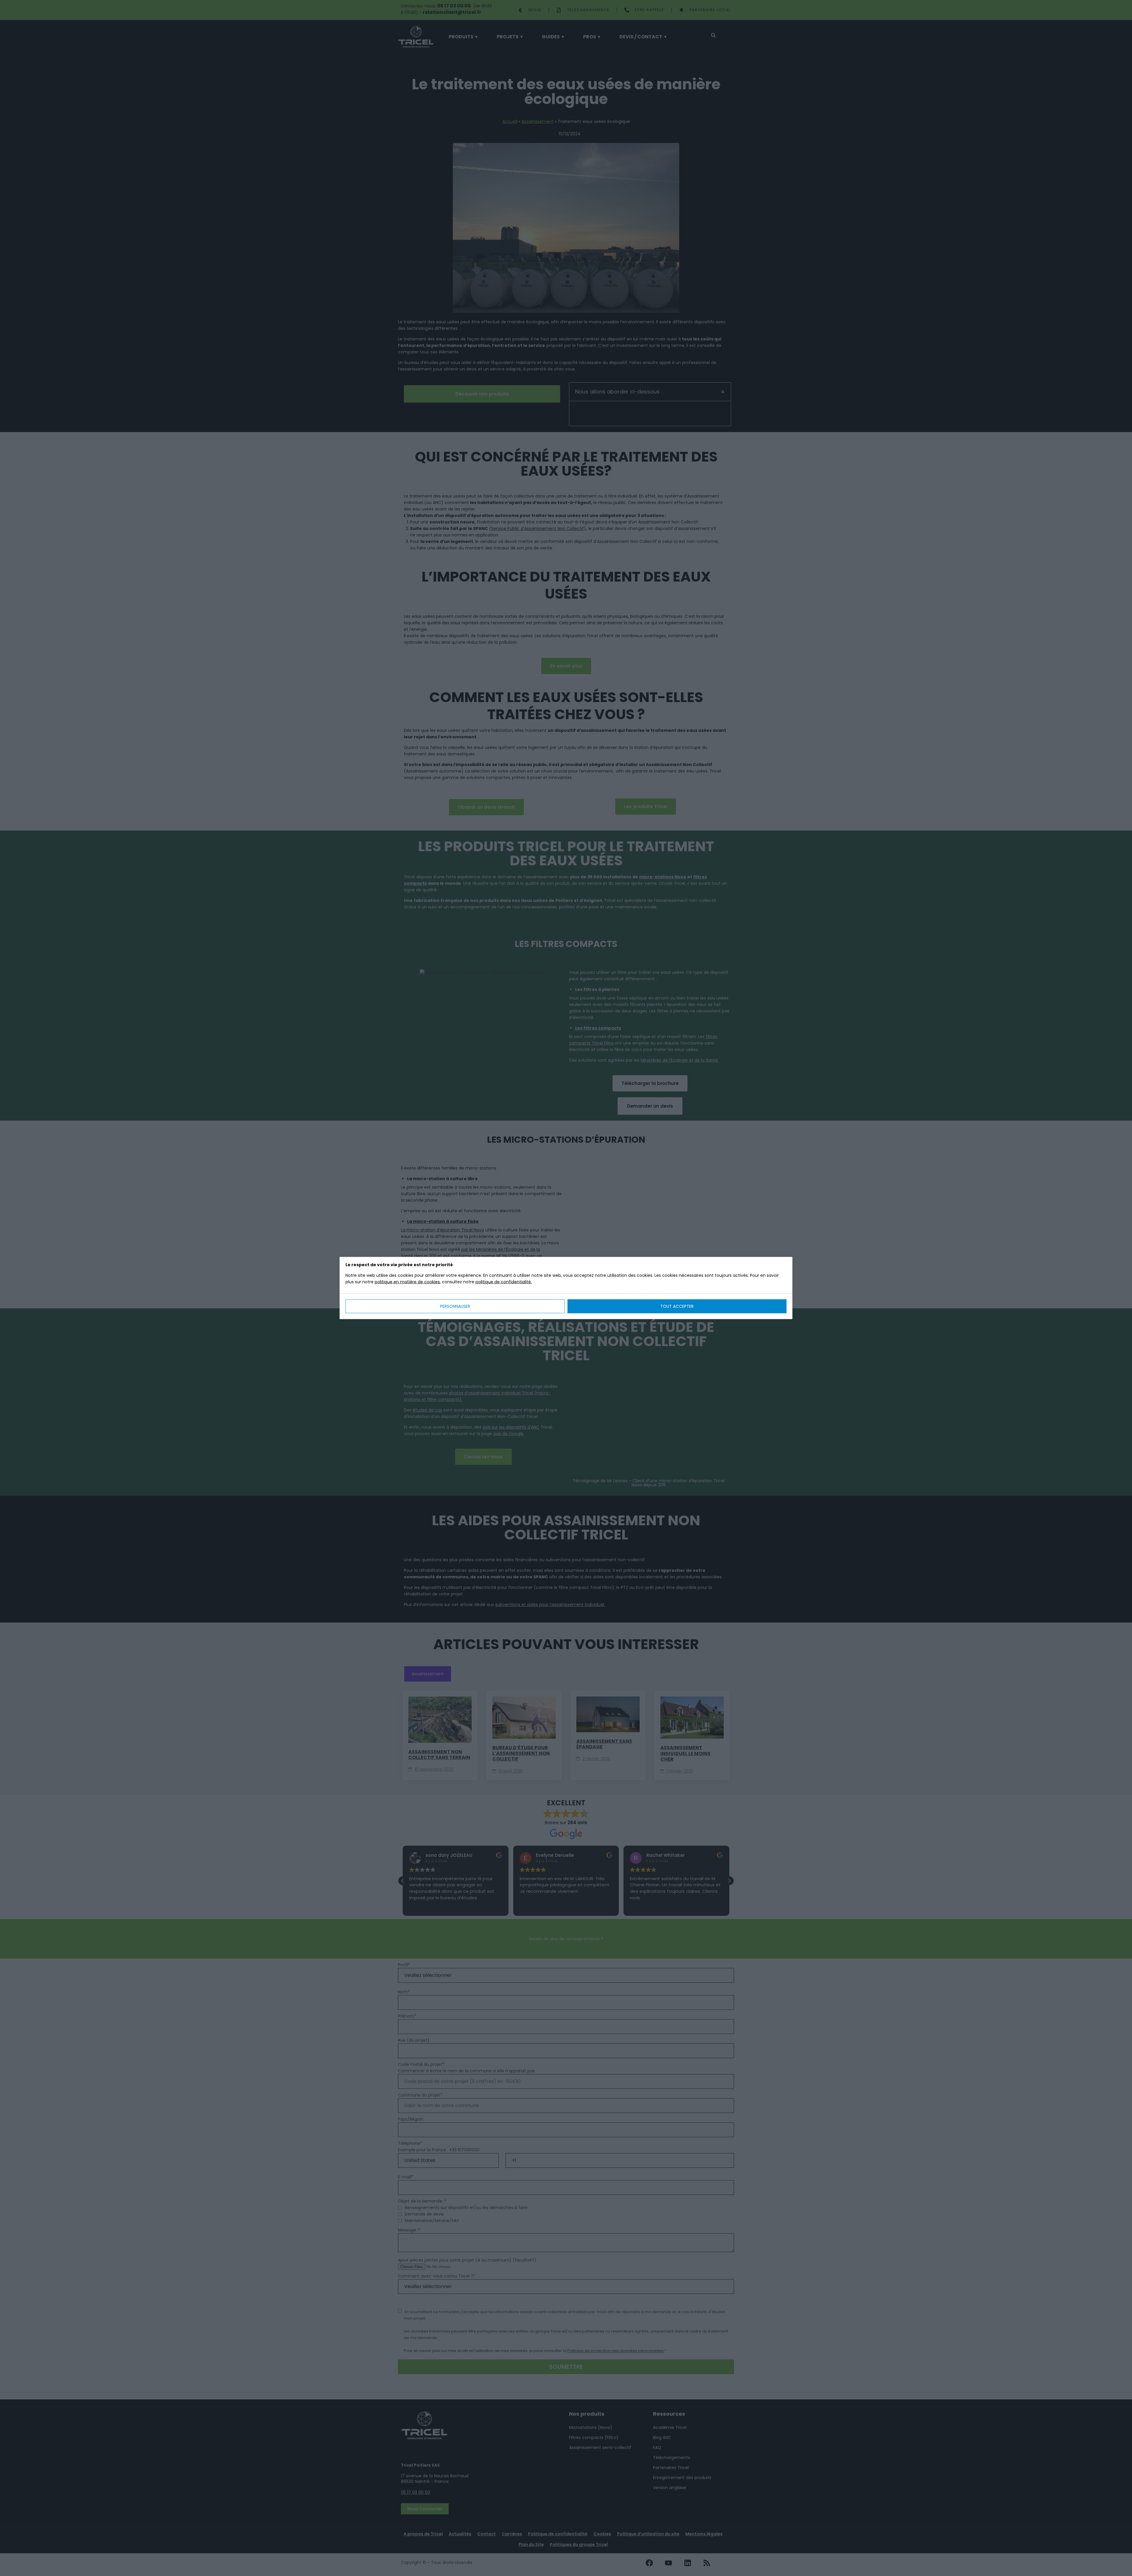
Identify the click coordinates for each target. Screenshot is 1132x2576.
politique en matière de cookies (407, 1282)
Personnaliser (455, 1306)
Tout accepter (677, 1306)
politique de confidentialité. (504, 1282)
